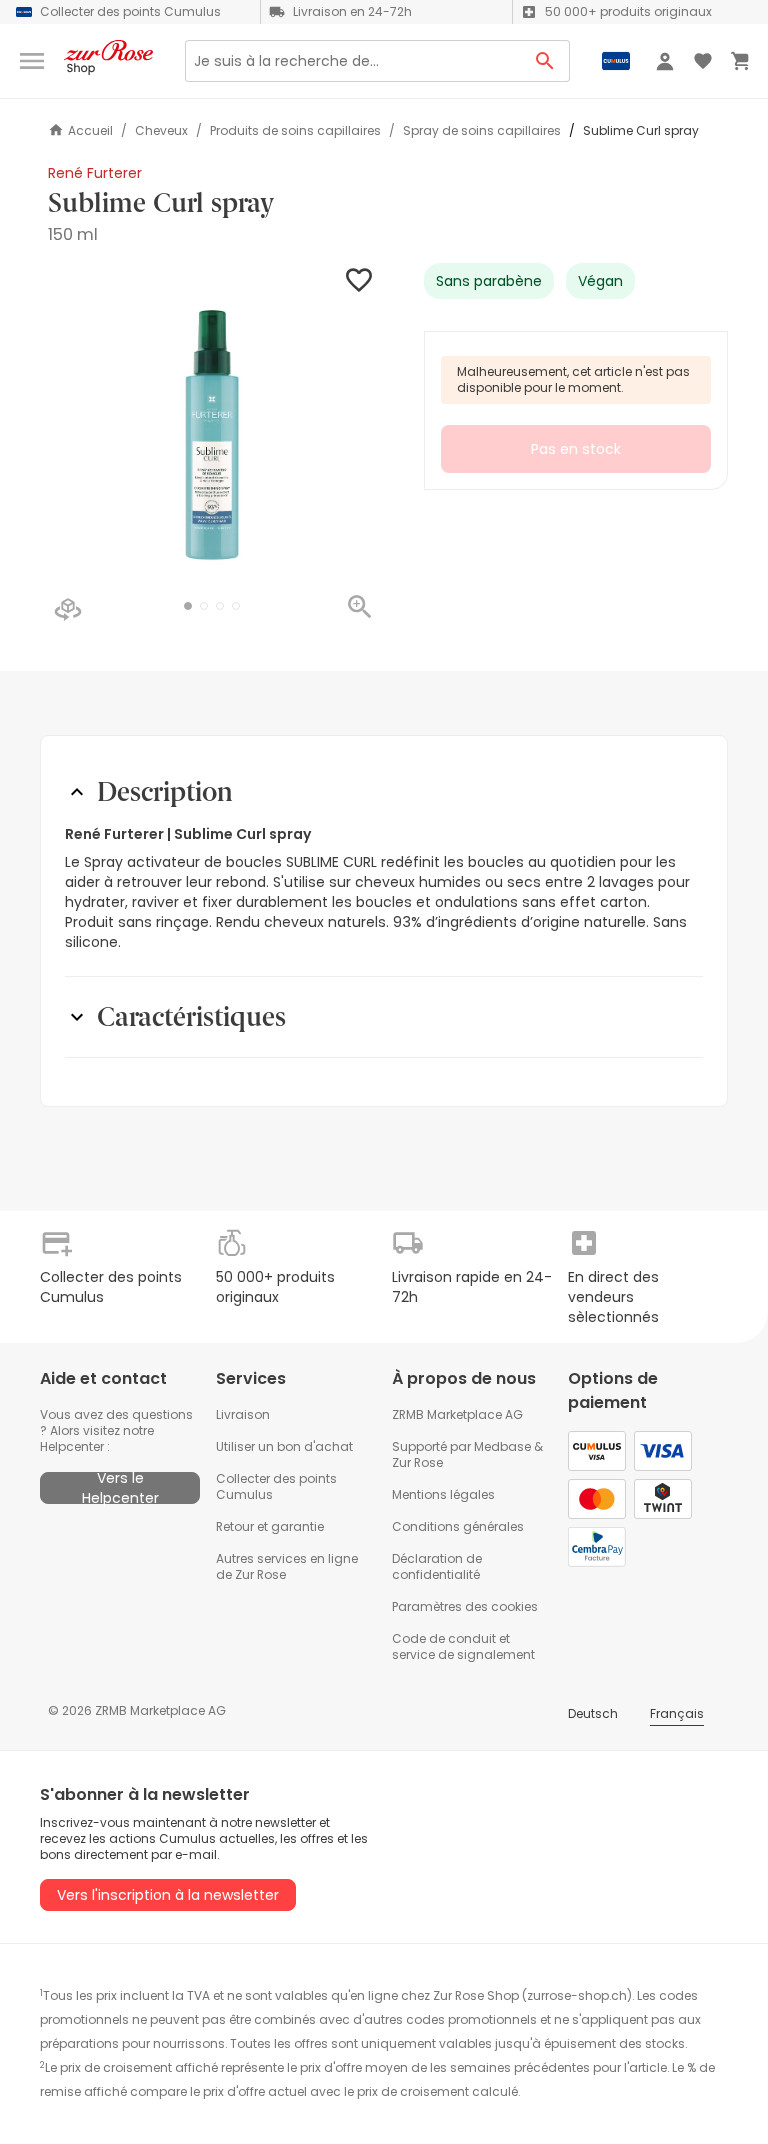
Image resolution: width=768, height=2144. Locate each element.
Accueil (90, 130)
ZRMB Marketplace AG (457, 1414)
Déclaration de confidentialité (437, 1566)
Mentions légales (443, 1494)
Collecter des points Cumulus (276, 1486)
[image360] (68, 611)
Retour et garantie (270, 1526)
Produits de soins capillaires (295, 131)
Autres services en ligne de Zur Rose (287, 1566)
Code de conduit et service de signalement (463, 1646)
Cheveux (161, 131)
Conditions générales (458, 1526)
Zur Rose (417, 1462)
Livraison (243, 1414)
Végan (600, 281)
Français (677, 1713)
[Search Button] (545, 61)
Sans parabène (489, 281)
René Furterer (95, 173)
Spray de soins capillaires (482, 131)
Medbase (502, 1446)
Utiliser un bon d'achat (284, 1446)
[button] (188, 606)
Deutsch (593, 1713)
